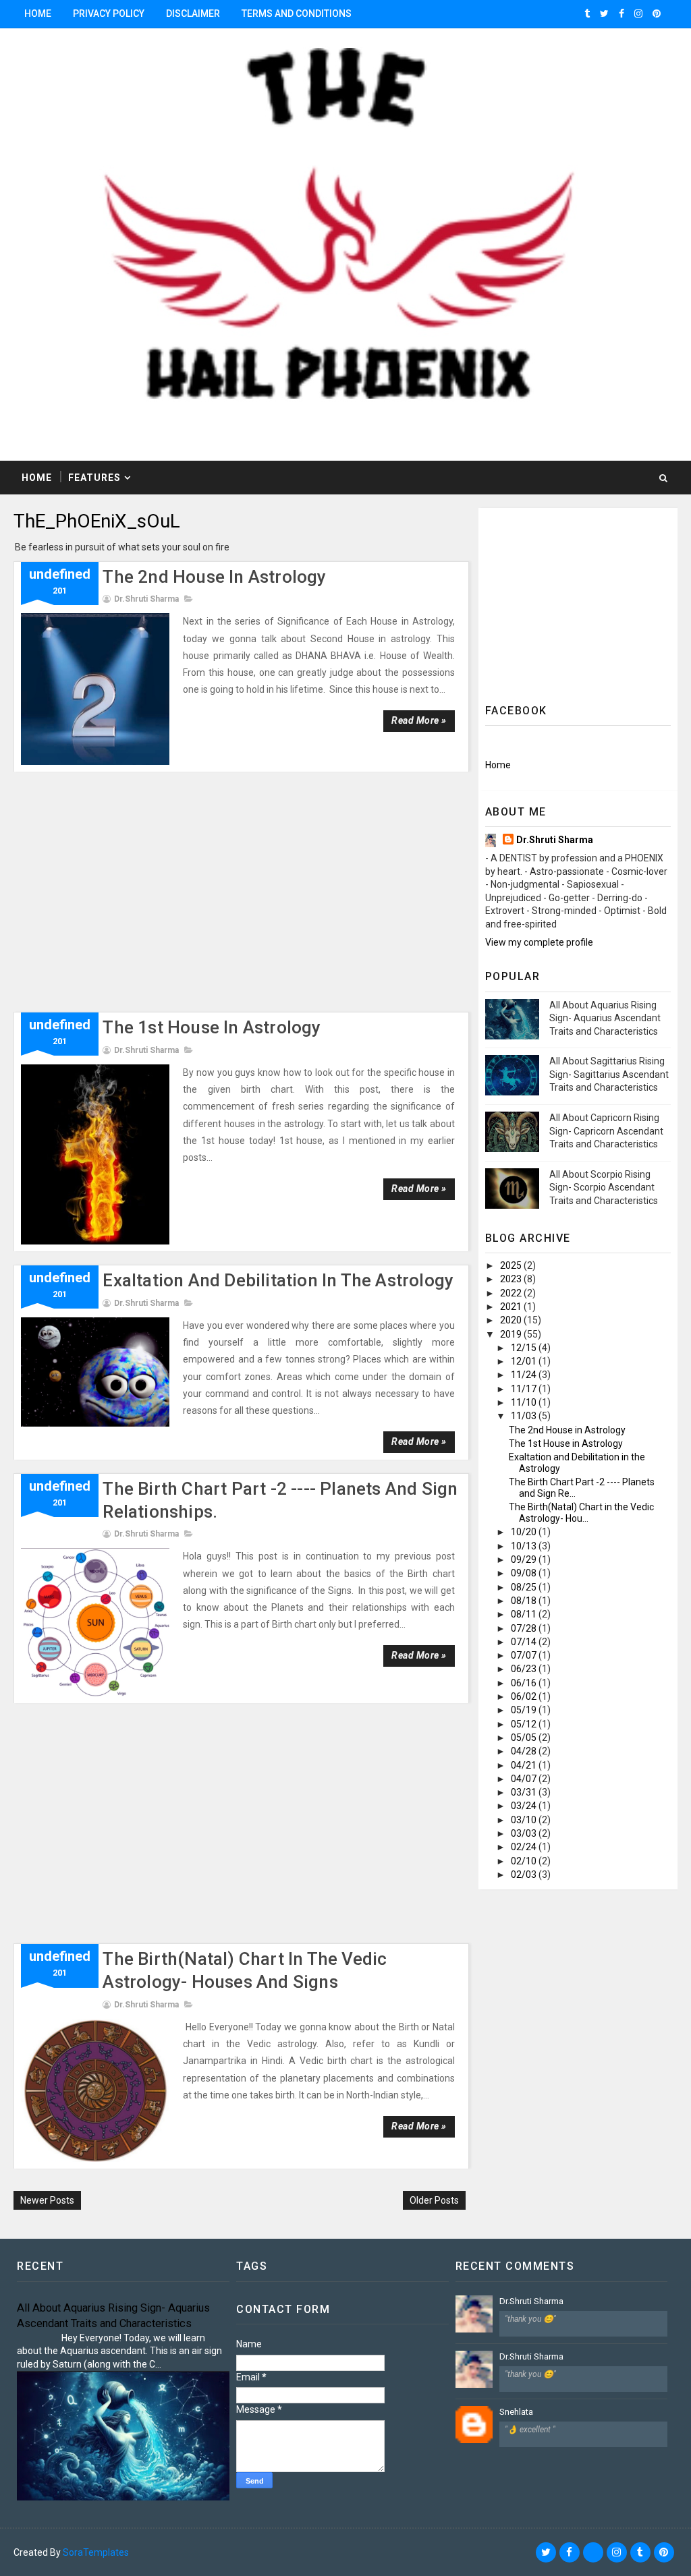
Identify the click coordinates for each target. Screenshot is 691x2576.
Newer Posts (47, 2200)
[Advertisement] (242, 898)
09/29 (525, 1559)
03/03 (525, 1833)
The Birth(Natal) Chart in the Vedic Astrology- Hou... (581, 1513)
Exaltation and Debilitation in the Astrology (278, 1280)
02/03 (525, 1874)
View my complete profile (539, 942)
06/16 (525, 1683)
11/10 (525, 1402)
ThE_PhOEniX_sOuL (97, 521)
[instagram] (638, 13)
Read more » (419, 720)
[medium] (593, 2552)
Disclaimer (193, 13)
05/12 (525, 1724)
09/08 (525, 1573)
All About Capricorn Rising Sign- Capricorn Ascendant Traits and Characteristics (606, 1131)
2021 (512, 1307)
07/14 (525, 1642)
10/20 (525, 1532)
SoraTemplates (96, 2552)
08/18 (525, 1601)
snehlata (516, 2412)
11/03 (525, 1416)
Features (94, 478)
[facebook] (621, 13)
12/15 (525, 1348)
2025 (512, 1265)
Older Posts (434, 2200)
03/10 (525, 1820)
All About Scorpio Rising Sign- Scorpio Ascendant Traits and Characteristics (604, 1187)
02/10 (525, 1861)
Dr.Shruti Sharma (555, 840)
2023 (512, 1279)
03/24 (525, 1806)
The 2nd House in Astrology (214, 577)
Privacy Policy (109, 13)
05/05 (525, 1738)
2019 (512, 1334)
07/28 (525, 1628)
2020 (512, 1320)
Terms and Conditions (297, 13)
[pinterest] (657, 13)
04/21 (525, 1765)
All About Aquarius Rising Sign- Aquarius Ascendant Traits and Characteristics (605, 1018)
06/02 (525, 1696)
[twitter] (604, 13)
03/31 (525, 1792)
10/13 (525, 1546)
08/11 (525, 1614)
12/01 (525, 1361)
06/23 (525, 1669)
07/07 (525, 1655)
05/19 (525, 1710)
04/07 (525, 1779)
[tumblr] (587, 13)
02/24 (525, 1847)
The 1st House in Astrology (212, 1027)
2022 (512, 1293)
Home (38, 13)
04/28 (525, 1751)
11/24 (525, 1375)
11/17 (525, 1389)
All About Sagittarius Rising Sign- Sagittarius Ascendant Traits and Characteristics (609, 1074)
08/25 (525, 1587)
